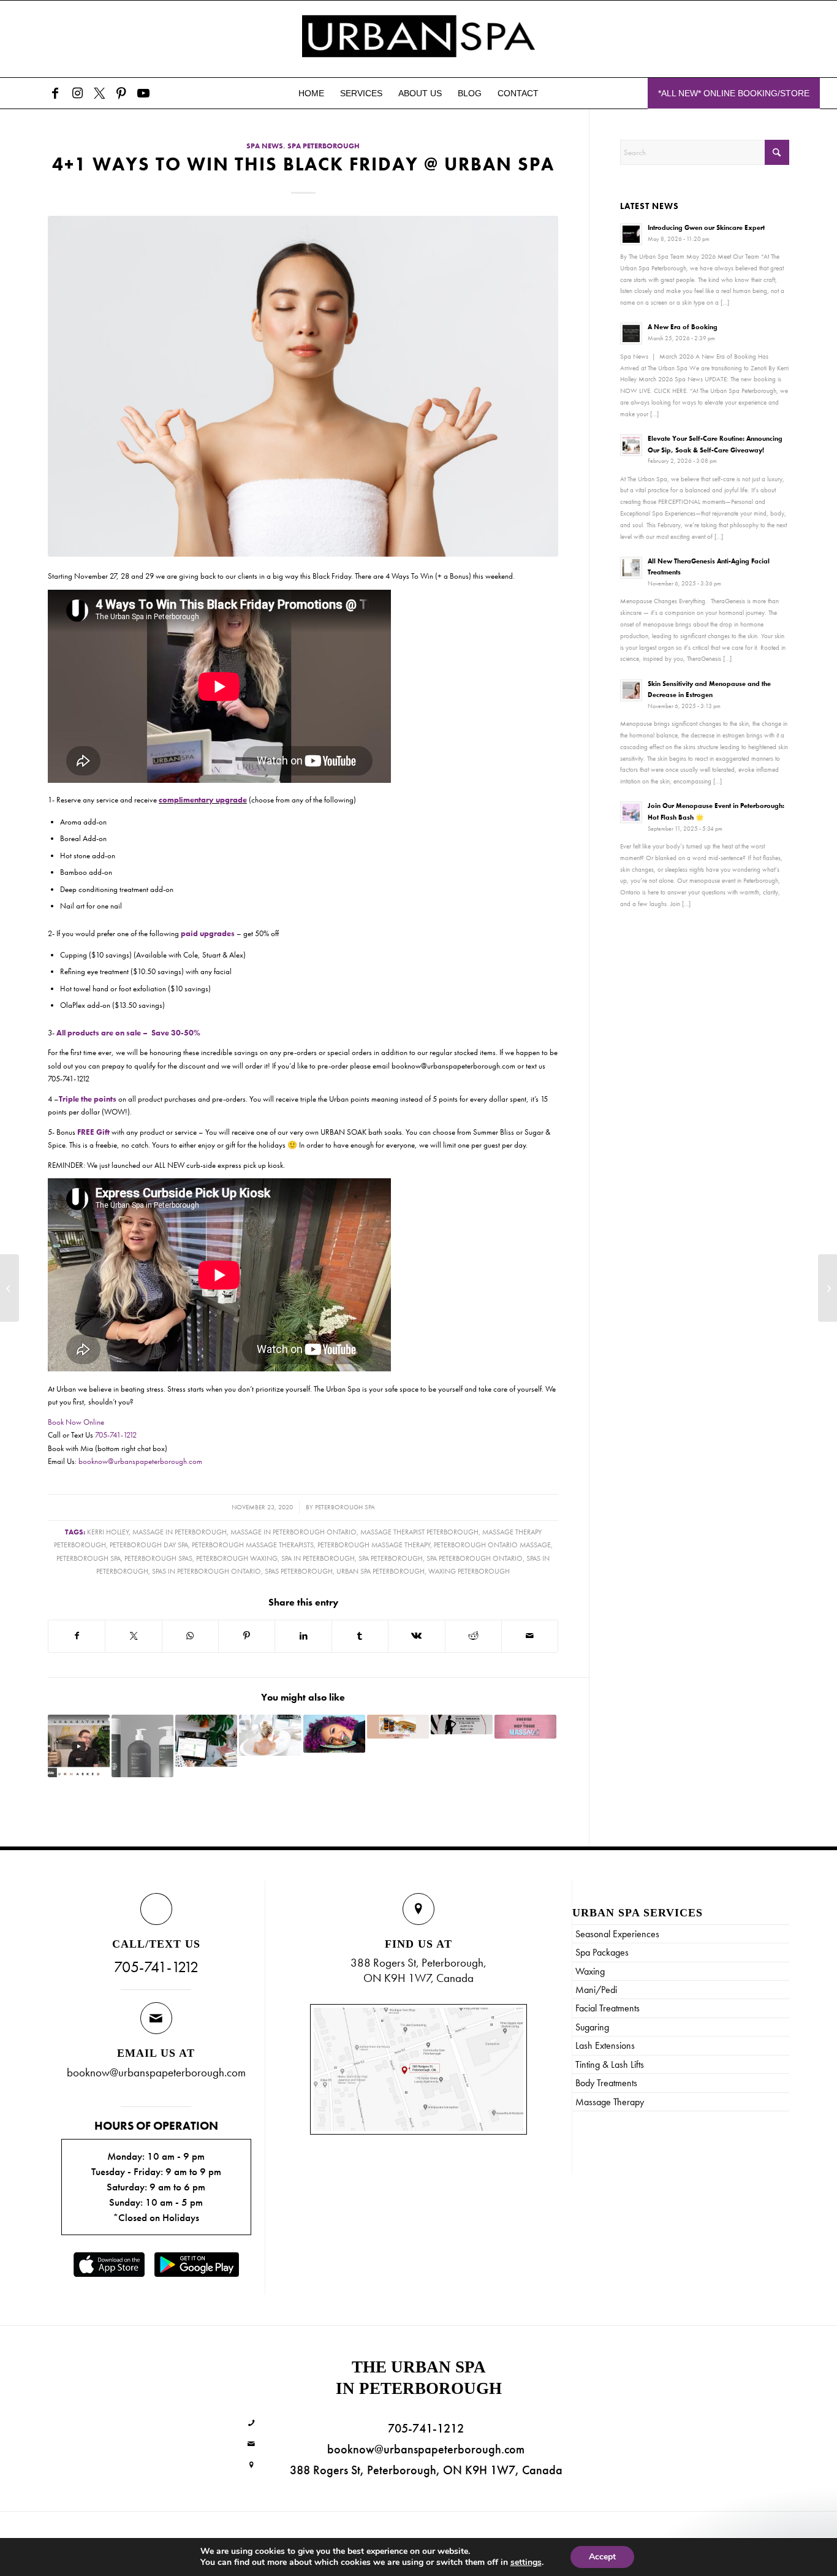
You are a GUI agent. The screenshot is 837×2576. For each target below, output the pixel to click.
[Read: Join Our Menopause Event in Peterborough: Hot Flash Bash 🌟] (631, 812)
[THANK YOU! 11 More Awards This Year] (9, 1288)
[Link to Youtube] (143, 93)
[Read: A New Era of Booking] (631, 333)
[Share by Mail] (530, 1636)
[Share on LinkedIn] (303, 1636)
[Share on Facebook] (77, 1636)
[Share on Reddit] (473, 1636)
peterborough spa (345, 1507)
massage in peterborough (180, 1532)
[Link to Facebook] (55, 93)
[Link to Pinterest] (121, 93)
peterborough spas (158, 1559)
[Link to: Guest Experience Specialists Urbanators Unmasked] (334, 1734)
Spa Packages (602, 1952)
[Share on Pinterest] (247, 1636)
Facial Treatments (608, 2008)
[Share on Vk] (416, 1636)
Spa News (265, 146)
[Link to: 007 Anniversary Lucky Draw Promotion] (462, 1724)
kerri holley (108, 1532)
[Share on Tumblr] (360, 1636)
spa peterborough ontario (475, 1559)
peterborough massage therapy (374, 1545)
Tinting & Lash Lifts (610, 2064)
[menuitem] (311, 93)
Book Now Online (76, 1422)
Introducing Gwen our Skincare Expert (706, 227)
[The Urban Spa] (418, 39)
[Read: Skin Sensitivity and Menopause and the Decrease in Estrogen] (631, 690)
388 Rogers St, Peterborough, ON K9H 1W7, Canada (426, 2470)
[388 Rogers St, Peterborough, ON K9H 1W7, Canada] (252, 2465)
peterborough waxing (237, 1559)
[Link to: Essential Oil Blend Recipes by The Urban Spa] (398, 1726)
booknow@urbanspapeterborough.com (140, 1461)
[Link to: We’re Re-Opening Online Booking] (206, 1741)
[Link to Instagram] (77, 93)
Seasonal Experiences (617, 1934)
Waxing (590, 1971)
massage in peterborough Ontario (294, 1532)
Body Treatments (606, 2083)
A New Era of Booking (683, 327)
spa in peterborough (318, 1559)
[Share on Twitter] (133, 1636)
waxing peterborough (469, 1572)
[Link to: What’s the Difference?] (525, 1726)
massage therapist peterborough (419, 1532)
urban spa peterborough (381, 1572)
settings (526, 2563)
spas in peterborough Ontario (206, 1572)
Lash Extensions (605, 2045)
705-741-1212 (116, 1435)
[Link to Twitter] (99, 93)
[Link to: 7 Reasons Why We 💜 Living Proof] (142, 1746)
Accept (602, 2557)
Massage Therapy (610, 2102)
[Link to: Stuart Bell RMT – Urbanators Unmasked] (79, 1746)
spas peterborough (299, 1572)
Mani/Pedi (596, 1990)
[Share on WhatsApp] (190, 1636)
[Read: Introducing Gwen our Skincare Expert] (631, 234)
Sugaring (592, 2027)
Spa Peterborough (324, 146)
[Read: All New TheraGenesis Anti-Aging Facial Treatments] (631, 568)
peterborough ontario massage (492, 1545)
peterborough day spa (149, 1545)
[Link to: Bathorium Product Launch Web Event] (270, 1735)
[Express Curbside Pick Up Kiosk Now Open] (828, 1288)
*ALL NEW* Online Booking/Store (734, 93)
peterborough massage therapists (253, 1545)
